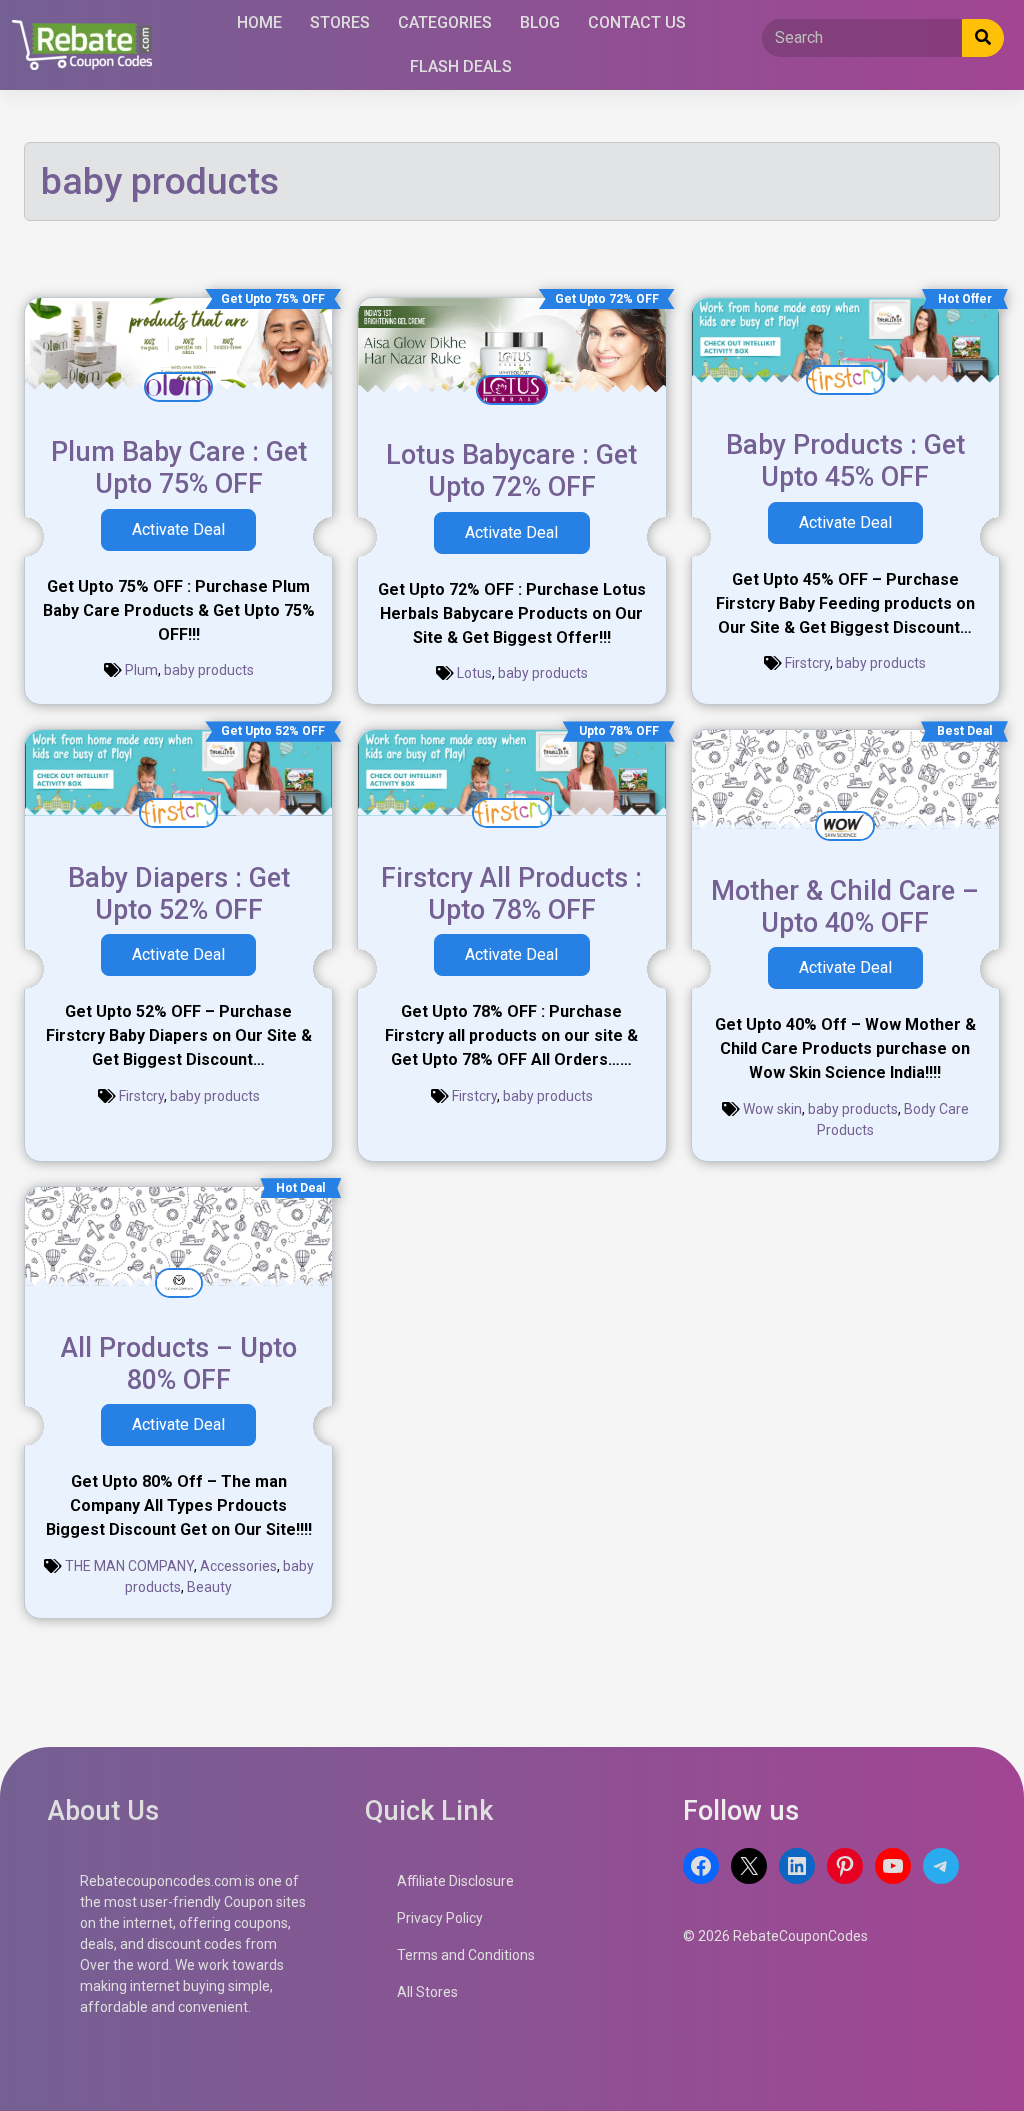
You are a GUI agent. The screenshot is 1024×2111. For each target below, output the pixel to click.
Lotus (474, 673)
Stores (340, 22)
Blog (540, 22)
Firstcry (807, 663)
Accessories (238, 1566)
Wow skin (772, 1109)
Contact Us (637, 22)
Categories (445, 22)
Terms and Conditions (466, 1955)
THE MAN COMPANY (129, 1566)
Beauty (209, 1587)
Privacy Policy (440, 1918)
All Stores (427, 1992)
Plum (141, 670)
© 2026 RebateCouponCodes (775, 1936)
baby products (209, 670)
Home (259, 22)
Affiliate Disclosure (455, 1881)
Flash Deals (461, 66)
